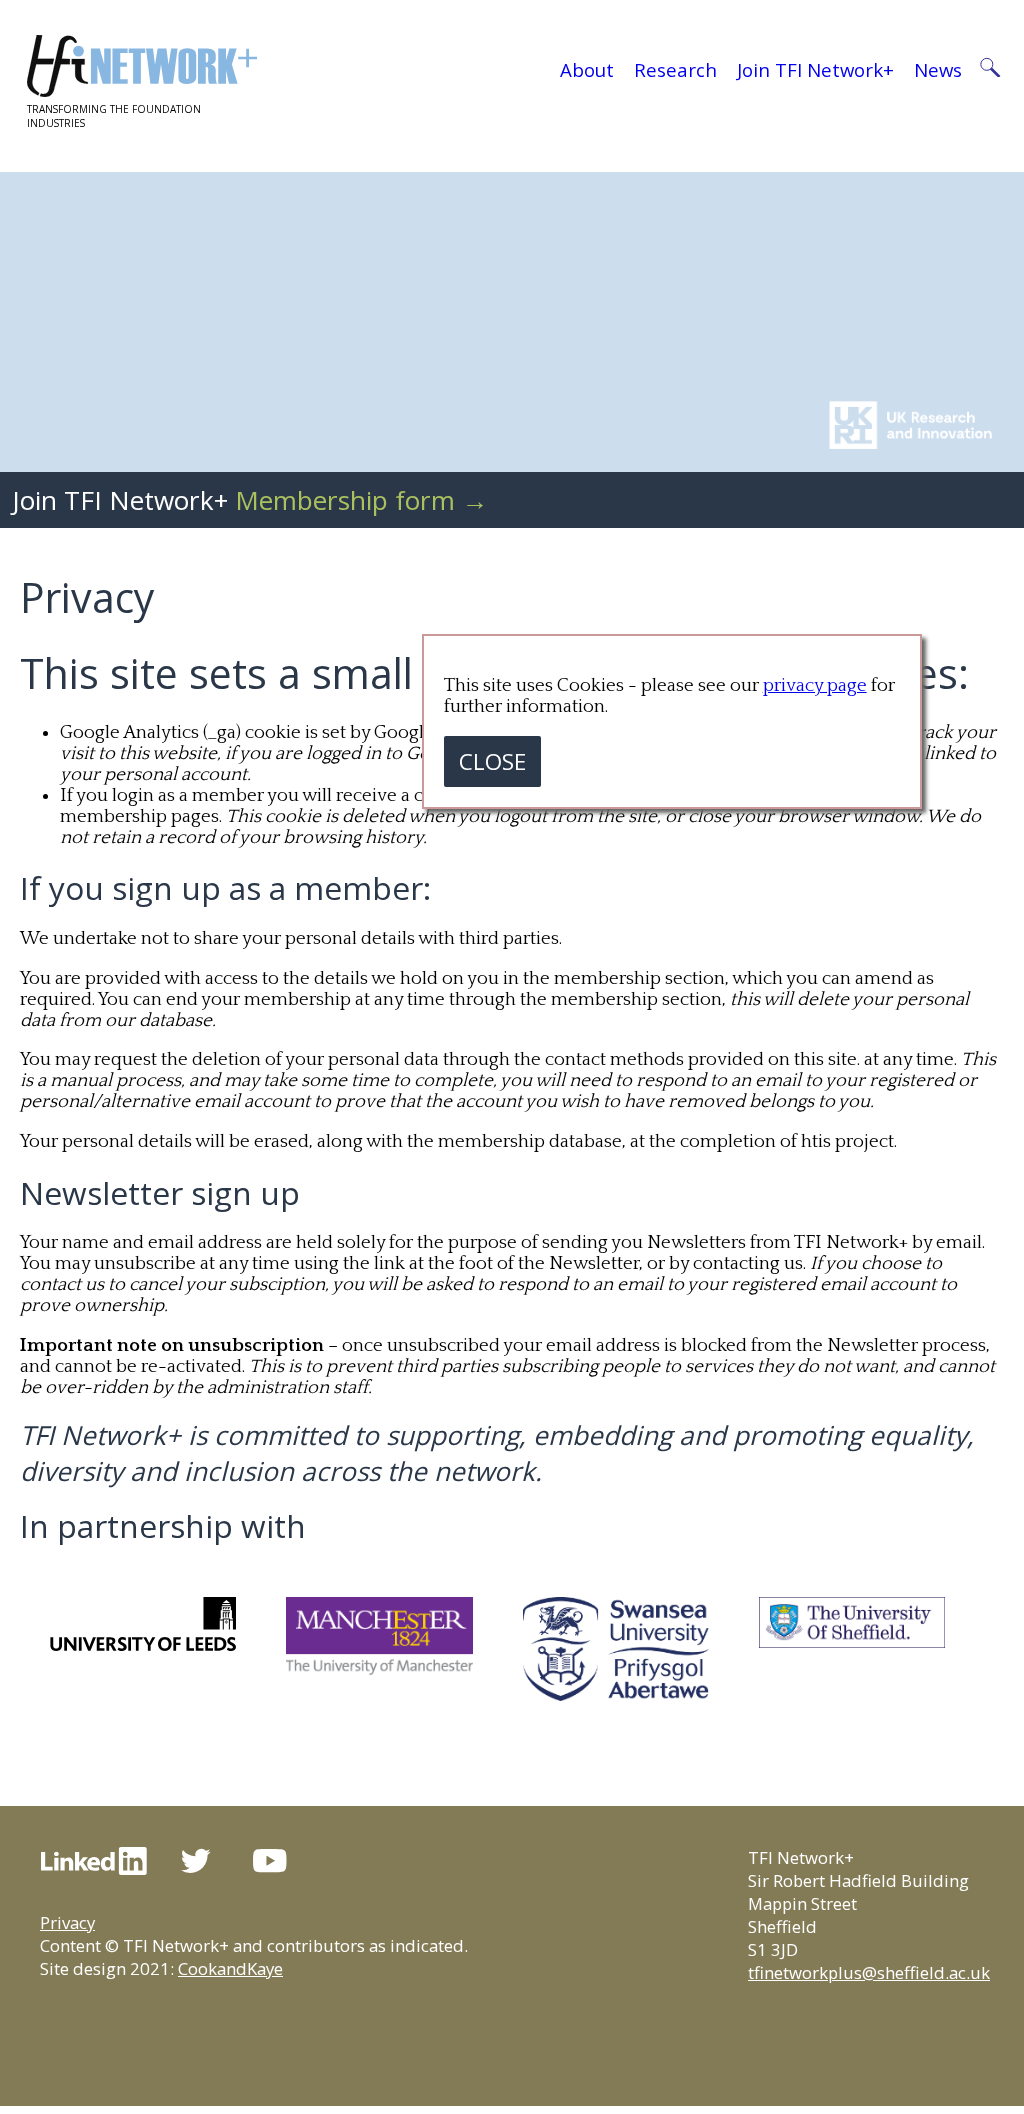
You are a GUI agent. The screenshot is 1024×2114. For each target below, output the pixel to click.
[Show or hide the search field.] (989, 69)
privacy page (815, 685)
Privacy (67, 1922)
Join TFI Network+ (815, 69)
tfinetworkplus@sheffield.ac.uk (869, 1972)
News (938, 69)
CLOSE (492, 761)
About (587, 69)
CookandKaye (230, 1968)
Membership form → (361, 500)
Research (675, 69)
